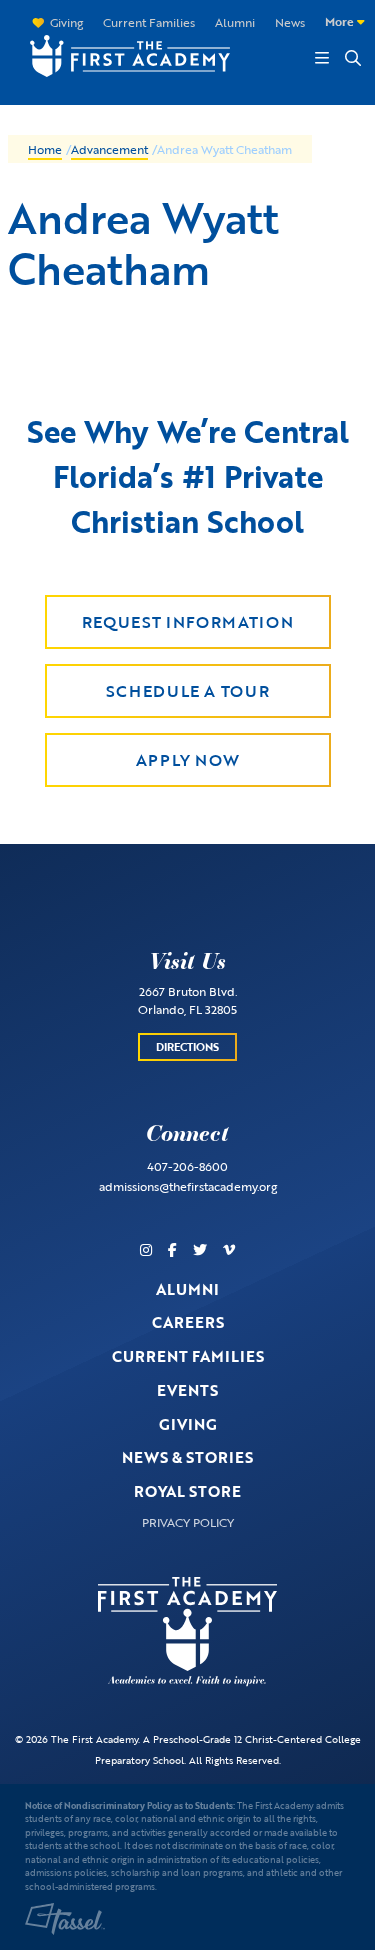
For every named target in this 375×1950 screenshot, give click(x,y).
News (290, 22)
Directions (187, 1047)
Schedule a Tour (188, 691)
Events (187, 1390)
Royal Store (187, 1491)
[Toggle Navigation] (322, 58)
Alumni (235, 22)
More (341, 21)
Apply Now (188, 760)
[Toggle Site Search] (352, 58)
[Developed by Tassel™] (65, 1919)
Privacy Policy (188, 1522)
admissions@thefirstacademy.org (188, 1186)
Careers (188, 1322)
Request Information (187, 622)
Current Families (149, 22)
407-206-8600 (187, 1166)
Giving (66, 22)
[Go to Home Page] (120, 53)
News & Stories (187, 1457)
